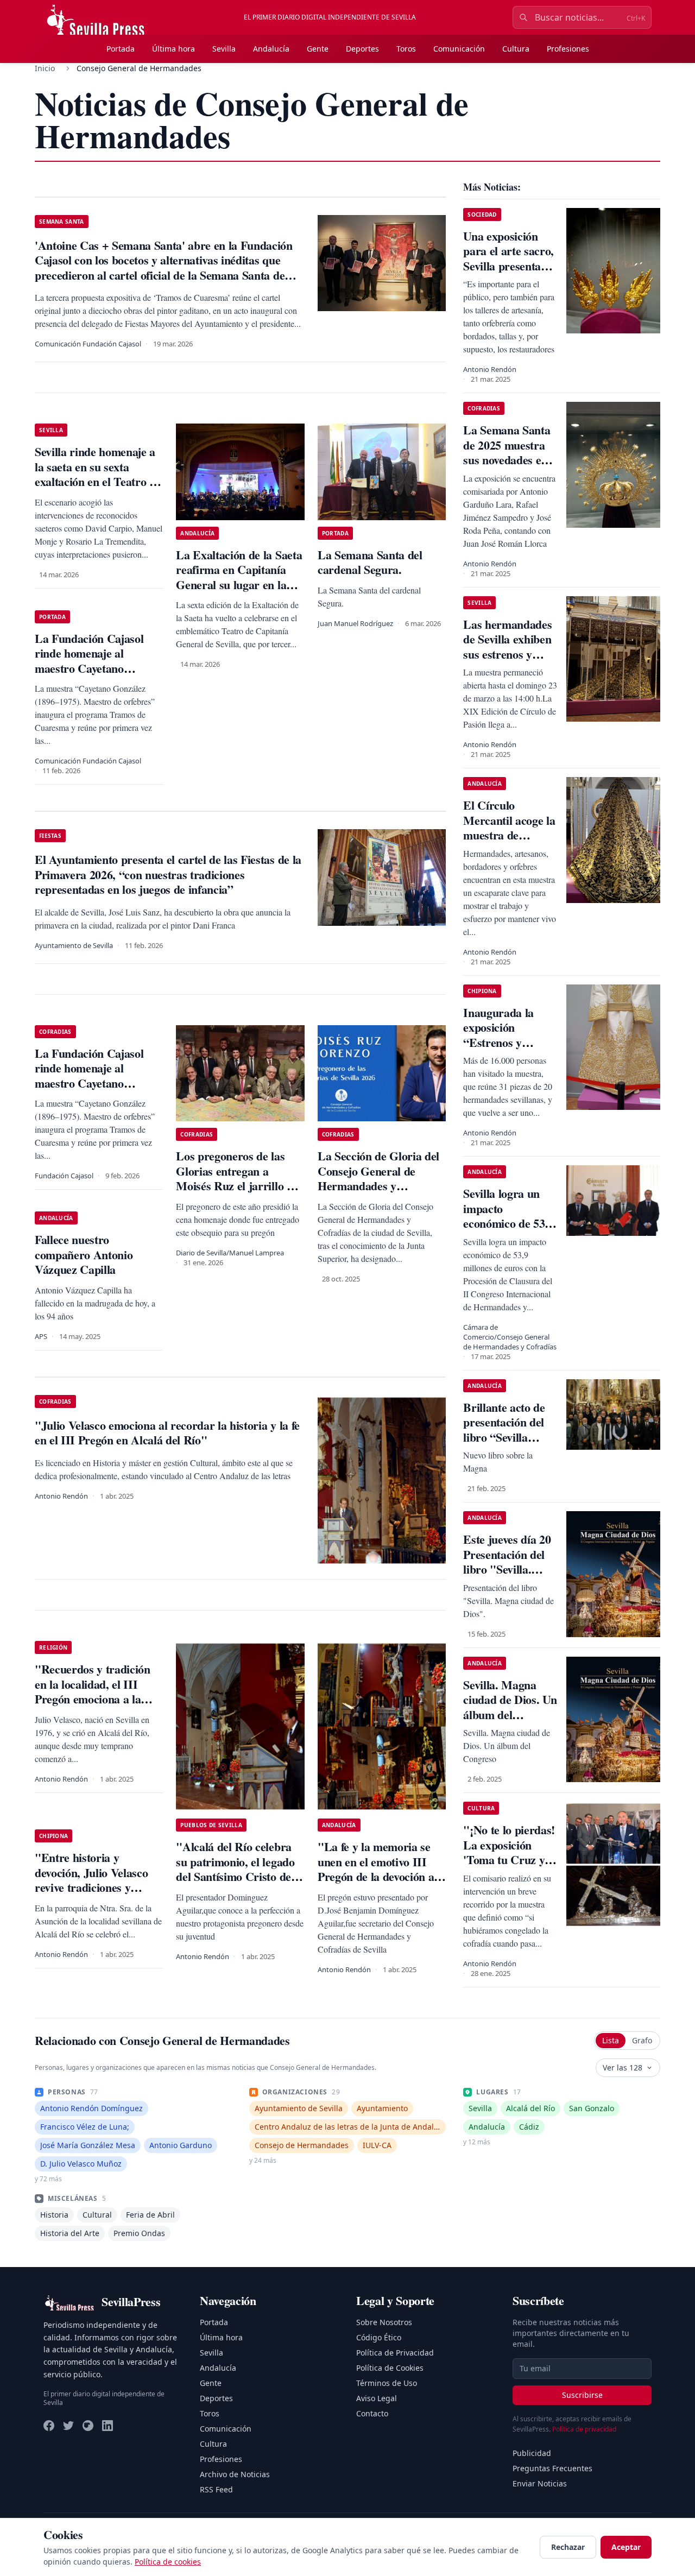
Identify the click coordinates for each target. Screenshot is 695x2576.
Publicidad (532, 2453)
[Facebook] (49, 2426)
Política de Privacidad (395, 2353)
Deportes (362, 49)
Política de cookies (168, 2562)
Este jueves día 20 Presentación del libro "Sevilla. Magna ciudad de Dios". (507, 1569)
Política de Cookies (390, 2368)
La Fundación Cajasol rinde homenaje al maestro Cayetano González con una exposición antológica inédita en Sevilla (89, 676)
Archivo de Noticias (235, 2474)
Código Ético (379, 2337)
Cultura (516, 49)
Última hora (173, 49)
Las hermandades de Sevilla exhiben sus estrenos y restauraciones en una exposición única (507, 662)
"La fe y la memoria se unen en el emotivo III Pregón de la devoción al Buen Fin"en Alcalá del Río (377, 1876)
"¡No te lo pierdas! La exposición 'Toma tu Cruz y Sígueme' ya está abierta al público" (510, 1860)
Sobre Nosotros (384, 2322)
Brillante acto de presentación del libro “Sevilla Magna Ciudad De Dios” (509, 1437)
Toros (406, 49)
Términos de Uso (387, 2383)
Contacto (372, 2413)
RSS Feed (216, 2489)
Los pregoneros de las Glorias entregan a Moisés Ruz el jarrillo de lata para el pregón (237, 1178)
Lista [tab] (611, 2040)
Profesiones (568, 49)
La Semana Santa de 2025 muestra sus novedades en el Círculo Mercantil (507, 460)
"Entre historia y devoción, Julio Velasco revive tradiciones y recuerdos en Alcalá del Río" (93, 1887)
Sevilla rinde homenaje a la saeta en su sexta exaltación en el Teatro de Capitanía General (98, 474)
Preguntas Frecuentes (552, 2468)
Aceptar (626, 2547)
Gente (318, 49)
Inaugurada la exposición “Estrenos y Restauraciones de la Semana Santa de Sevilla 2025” (508, 1050)
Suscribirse (582, 2395)
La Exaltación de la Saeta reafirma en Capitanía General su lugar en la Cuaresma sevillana (239, 577)
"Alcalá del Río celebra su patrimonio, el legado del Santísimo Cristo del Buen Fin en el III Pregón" (235, 1876)
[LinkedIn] (108, 2426)
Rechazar (568, 2547)
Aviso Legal (377, 2398)
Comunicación (459, 49)
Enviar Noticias (540, 2483)
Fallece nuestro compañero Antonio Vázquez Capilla (84, 1254)
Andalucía (271, 49)
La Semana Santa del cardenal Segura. (370, 562)
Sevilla (224, 49)
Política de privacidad (584, 2429)
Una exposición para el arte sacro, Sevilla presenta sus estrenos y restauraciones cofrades (508, 273)
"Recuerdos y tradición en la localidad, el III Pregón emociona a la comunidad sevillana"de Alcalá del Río (94, 1699)
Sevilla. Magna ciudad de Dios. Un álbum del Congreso (510, 1707)
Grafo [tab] (642, 2040)
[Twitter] (68, 2426)
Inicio (45, 68)
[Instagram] (88, 2426)
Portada (121, 49)
